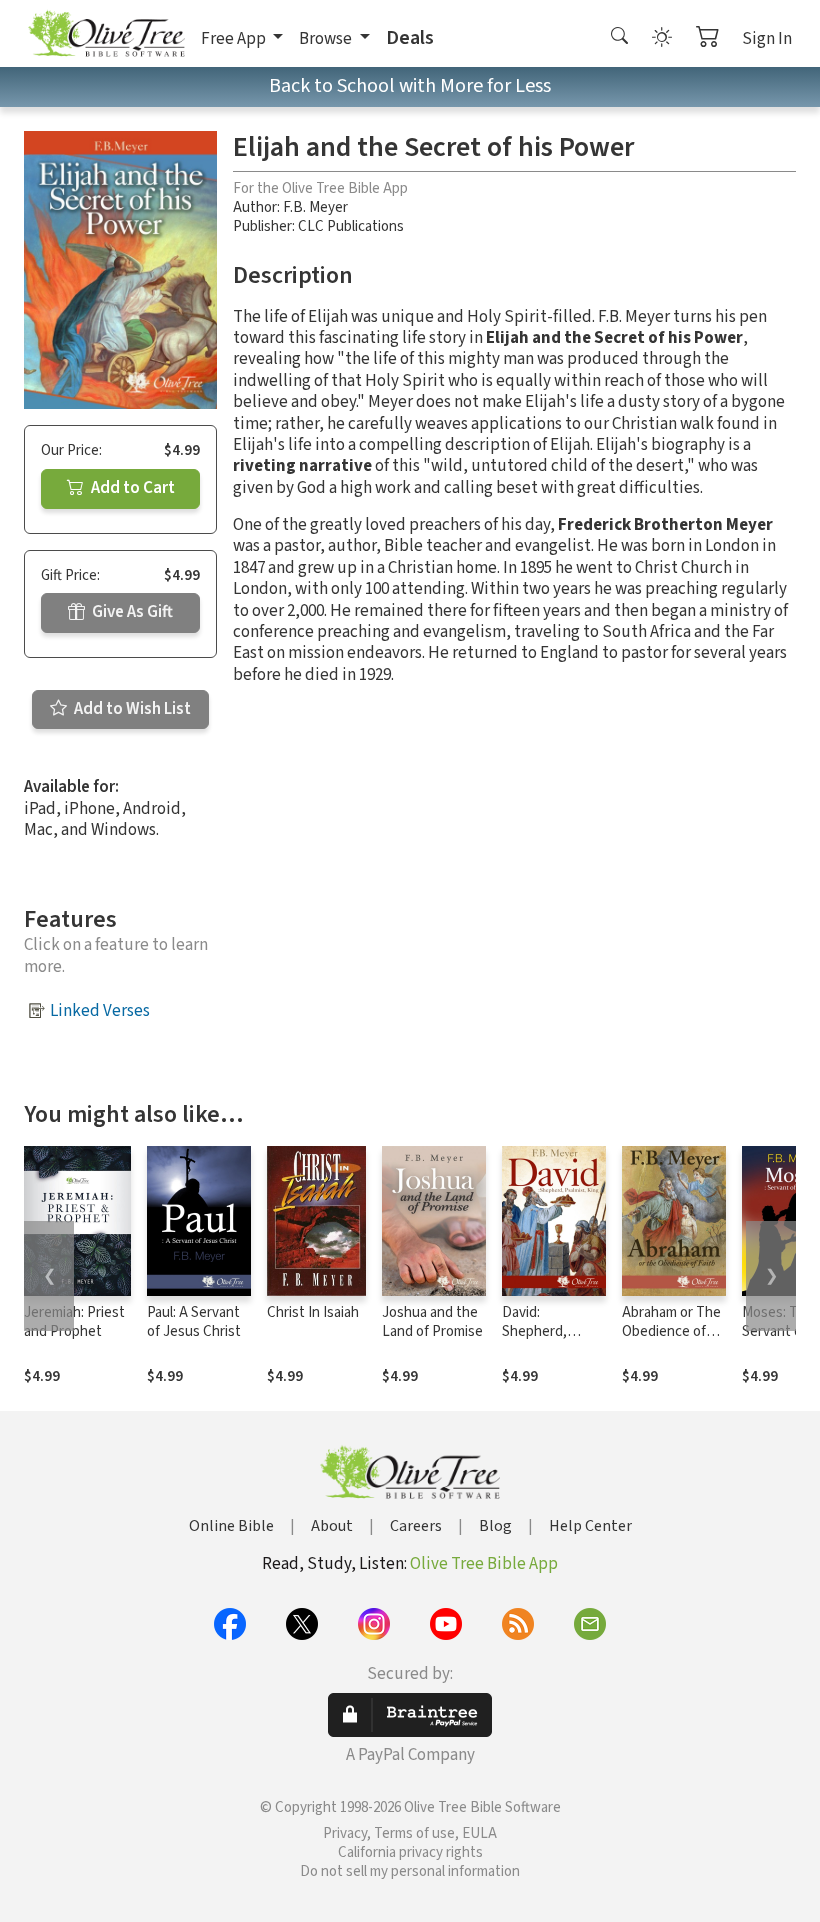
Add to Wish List (131, 709)
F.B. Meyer (315, 207)
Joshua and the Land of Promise (432, 1322)
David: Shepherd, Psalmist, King (546, 1331)
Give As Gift (131, 612)
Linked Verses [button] (100, 1011)
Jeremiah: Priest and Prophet (74, 1322)
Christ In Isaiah (313, 1312)
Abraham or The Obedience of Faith (671, 1331)
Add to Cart (131, 488)
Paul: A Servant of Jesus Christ (194, 1322)
